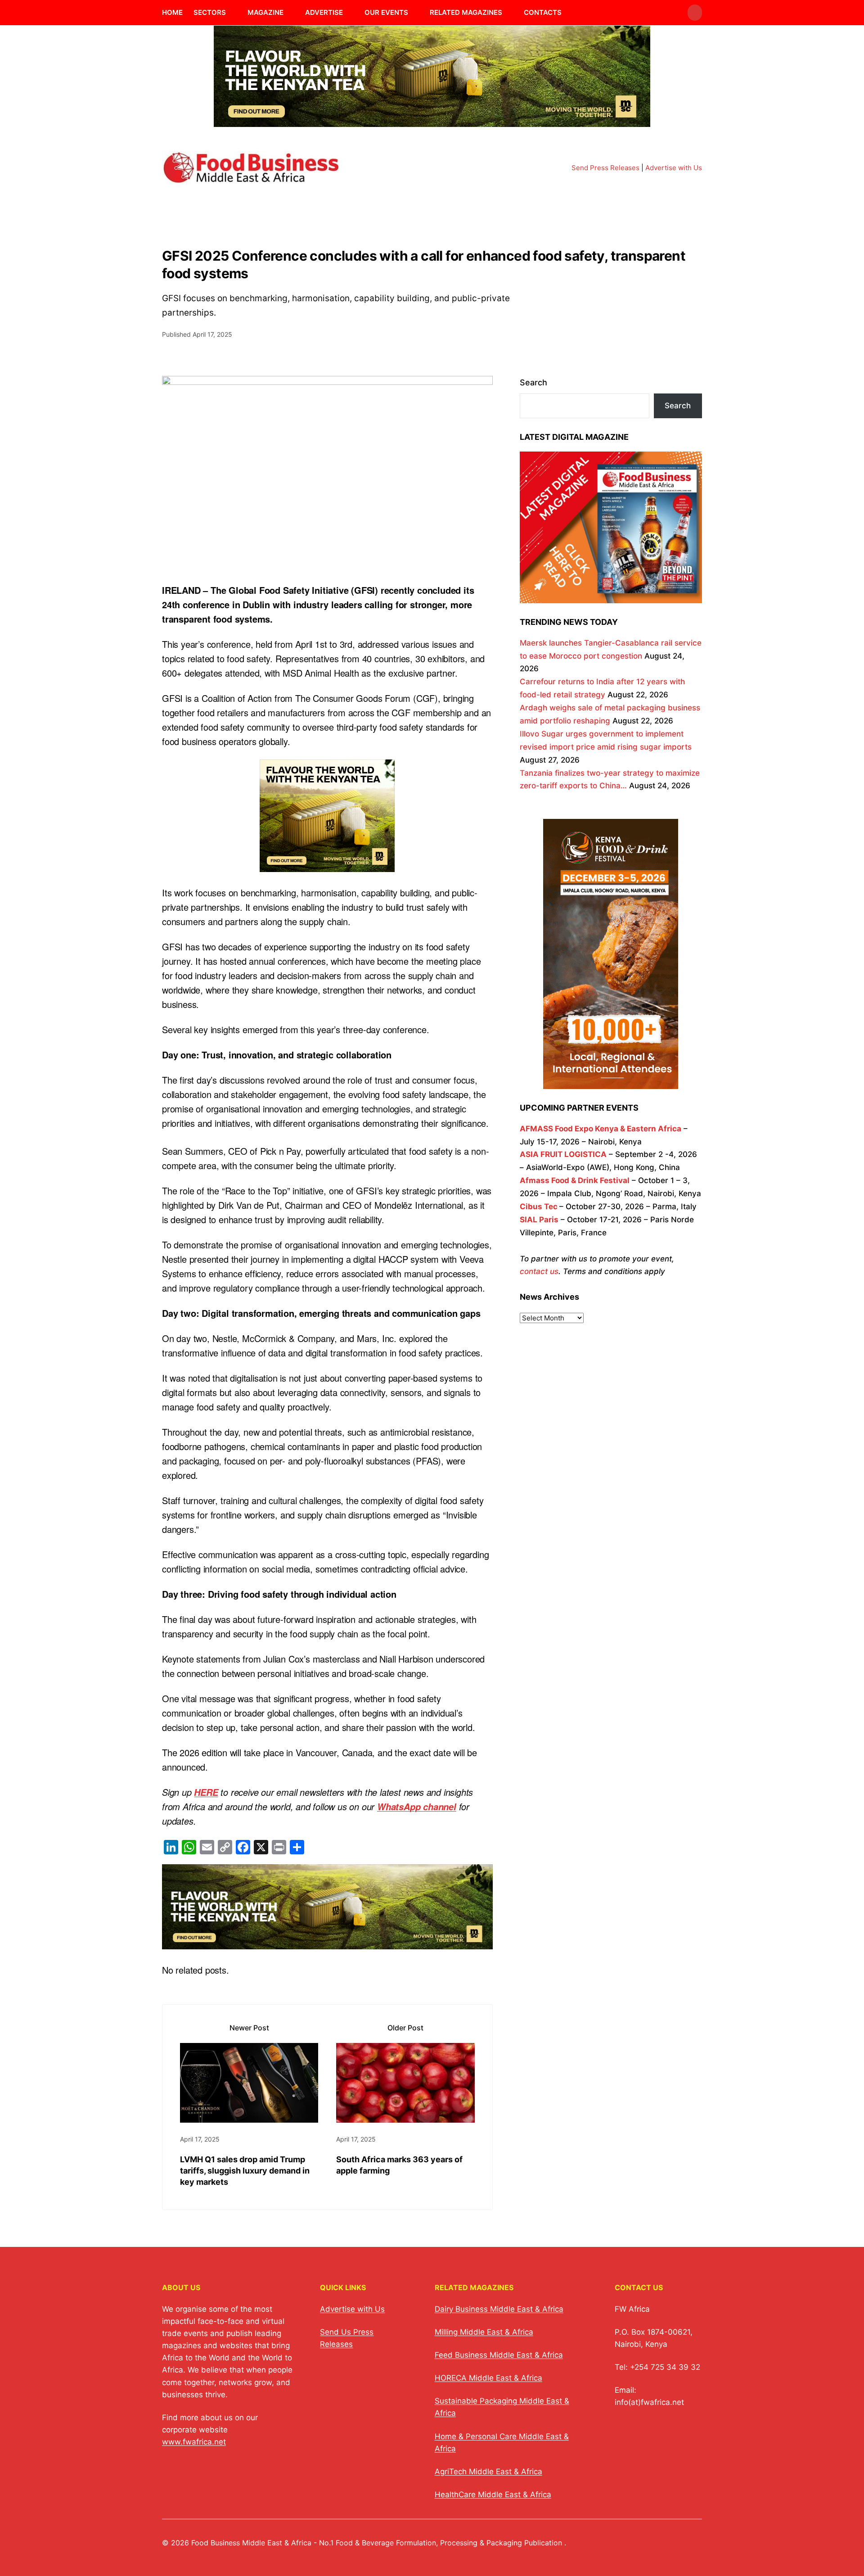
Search (533, 382)
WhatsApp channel (417, 1807)
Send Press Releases (605, 168)
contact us (539, 1271)
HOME (172, 12)
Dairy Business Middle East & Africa (499, 2309)
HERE (206, 1792)
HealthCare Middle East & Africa (493, 2495)
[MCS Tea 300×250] (327, 865)
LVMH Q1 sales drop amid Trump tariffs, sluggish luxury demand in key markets (245, 2171)
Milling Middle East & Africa (484, 2332)
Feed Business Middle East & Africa (499, 2355)
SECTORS (210, 12)
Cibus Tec (539, 1207)
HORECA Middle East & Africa (488, 2378)
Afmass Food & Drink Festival (575, 1180)
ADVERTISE (324, 12)
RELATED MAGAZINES (466, 12)
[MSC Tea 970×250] (432, 121)
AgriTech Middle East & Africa (488, 2472)
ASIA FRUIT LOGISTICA (563, 1154)
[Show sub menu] (231, 13)
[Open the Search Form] (695, 13)
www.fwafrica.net (194, 2442)
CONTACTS (543, 12)
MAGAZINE (265, 12)
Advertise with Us (674, 168)
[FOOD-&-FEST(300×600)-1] (611, 1082)
